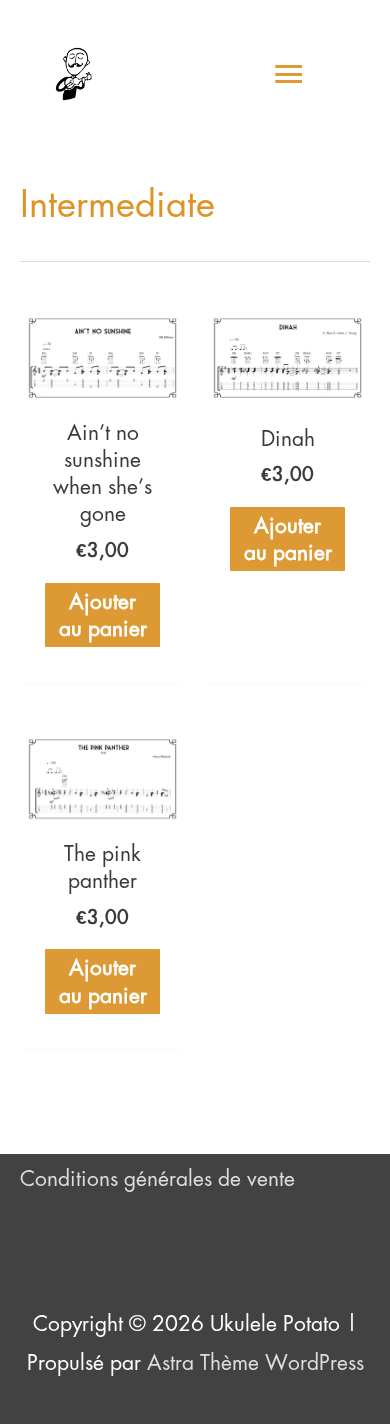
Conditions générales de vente (157, 1178)
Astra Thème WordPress (255, 1362)
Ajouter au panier (103, 614)
